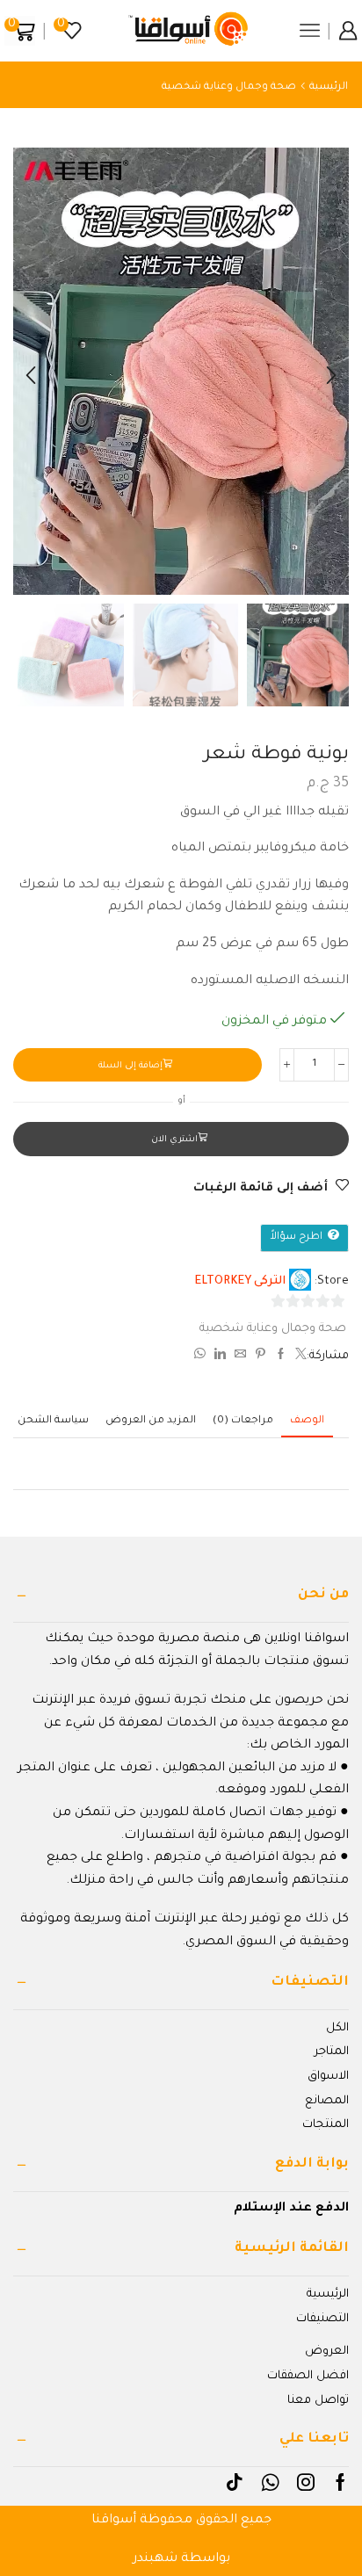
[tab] (307, 1421)
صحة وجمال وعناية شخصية (229, 87)
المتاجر (332, 2052)
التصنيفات (322, 2319)
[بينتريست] (261, 1357)
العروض (327, 2352)
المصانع (327, 2101)
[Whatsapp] (270, 2482)
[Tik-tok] (235, 2482)
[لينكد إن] (220, 1357)
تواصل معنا (318, 2401)
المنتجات (326, 2125)
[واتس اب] (202, 1357)
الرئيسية (329, 87)
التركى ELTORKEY (240, 1281)
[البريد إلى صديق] (240, 1357)
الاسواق (328, 2077)
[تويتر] (299, 1357)
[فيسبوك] (281, 1357)
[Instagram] (306, 2482)
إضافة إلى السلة (130, 1066)
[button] (331, 375)
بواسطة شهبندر (181, 2559)
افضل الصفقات (308, 2376)
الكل (337, 2028)
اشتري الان (174, 1140)
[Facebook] (340, 2482)
